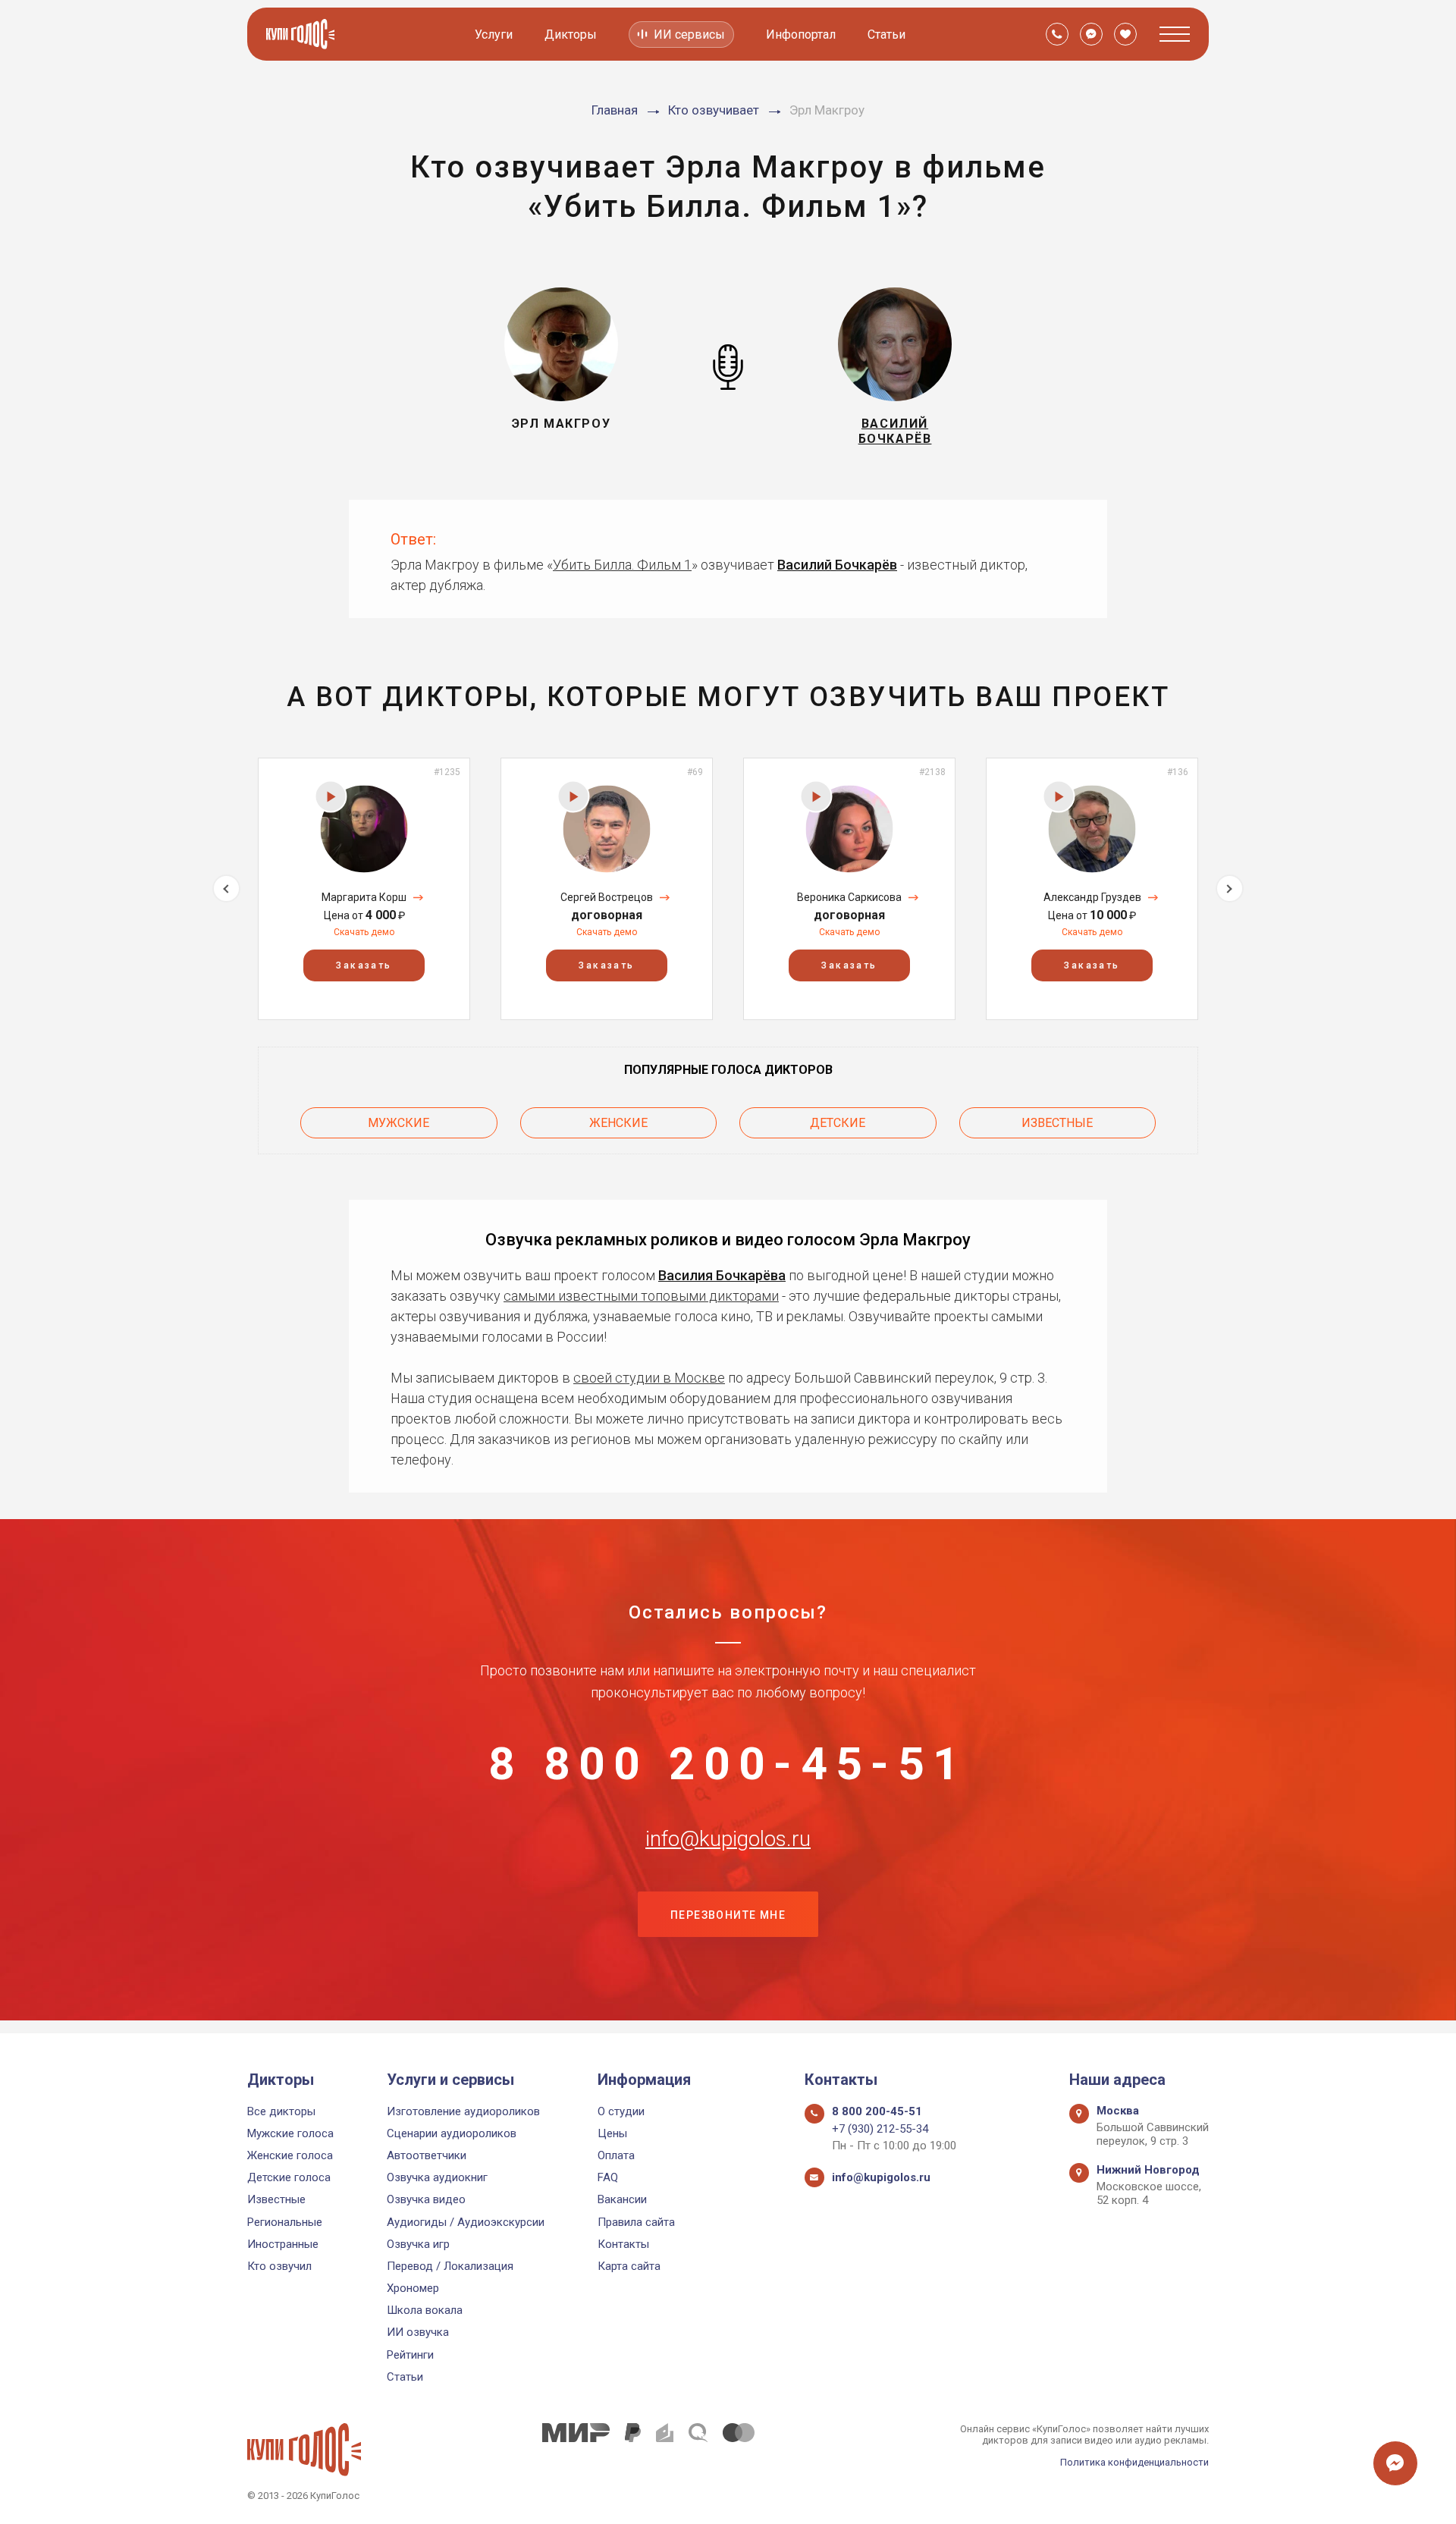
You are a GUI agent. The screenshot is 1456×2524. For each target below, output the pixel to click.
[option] (364, 888)
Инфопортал (801, 35)
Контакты (623, 2244)
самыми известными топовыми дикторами (641, 1296)
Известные (1057, 1123)
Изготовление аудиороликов (463, 2111)
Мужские (399, 1123)
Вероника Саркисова (849, 897)
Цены (612, 2133)
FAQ (608, 2177)
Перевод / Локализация (450, 2266)
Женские (618, 1123)
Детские (838, 1123)
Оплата (616, 2155)
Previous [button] (226, 888)
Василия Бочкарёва (722, 1275)
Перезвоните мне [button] (728, 1915)
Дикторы (571, 35)
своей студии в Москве (649, 1378)
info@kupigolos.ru (728, 1839)
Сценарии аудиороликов (452, 2133)
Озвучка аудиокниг (437, 2177)
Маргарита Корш (364, 897)
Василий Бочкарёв (837, 565)
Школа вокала (425, 2310)
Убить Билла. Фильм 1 (622, 565)
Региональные (285, 2222)
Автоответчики (427, 2155)
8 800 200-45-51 (728, 1764)
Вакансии (622, 2199)
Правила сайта (636, 2222)
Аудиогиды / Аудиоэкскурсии (466, 2222)
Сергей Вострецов (607, 897)
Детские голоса (289, 2177)
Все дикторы (281, 2111)
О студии (621, 2111)
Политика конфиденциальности (1134, 2462)
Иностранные (283, 2244)
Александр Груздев (1092, 897)
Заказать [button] (364, 965)
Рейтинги (410, 2355)
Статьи (886, 35)
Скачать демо (364, 932)
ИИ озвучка (418, 2332)
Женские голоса (290, 2155)
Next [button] (1230, 888)
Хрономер (413, 2288)
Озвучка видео (426, 2199)
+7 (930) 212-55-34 (880, 2129)
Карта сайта (629, 2266)
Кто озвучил (279, 2266)
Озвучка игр (418, 2244)
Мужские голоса (290, 2133)
